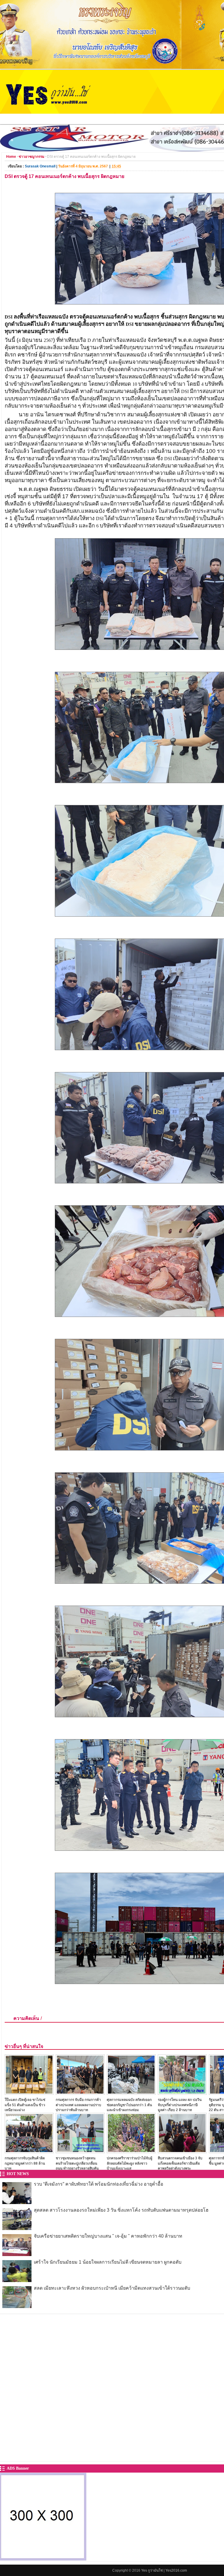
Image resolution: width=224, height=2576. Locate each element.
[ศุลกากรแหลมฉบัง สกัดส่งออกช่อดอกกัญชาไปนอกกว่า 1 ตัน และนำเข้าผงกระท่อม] (131, 2093)
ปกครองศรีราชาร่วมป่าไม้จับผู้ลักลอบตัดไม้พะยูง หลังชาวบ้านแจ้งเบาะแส (129, 2163)
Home (11, 157)
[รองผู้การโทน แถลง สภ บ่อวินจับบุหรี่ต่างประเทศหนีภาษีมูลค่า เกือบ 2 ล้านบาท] (182, 2093)
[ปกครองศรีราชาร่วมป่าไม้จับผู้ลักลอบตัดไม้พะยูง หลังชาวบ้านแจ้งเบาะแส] (131, 2152)
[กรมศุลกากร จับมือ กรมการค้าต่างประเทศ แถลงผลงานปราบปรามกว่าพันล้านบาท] (80, 2093)
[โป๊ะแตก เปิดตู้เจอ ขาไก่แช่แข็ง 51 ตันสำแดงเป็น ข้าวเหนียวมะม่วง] (29, 2093)
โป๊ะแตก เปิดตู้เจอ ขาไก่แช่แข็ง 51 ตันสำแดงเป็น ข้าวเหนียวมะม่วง (25, 2105)
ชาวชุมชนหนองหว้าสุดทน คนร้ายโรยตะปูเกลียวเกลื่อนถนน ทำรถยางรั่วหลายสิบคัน (77, 2163)
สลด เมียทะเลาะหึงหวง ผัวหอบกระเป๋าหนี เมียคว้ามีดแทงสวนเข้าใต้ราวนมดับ (112, 2288)
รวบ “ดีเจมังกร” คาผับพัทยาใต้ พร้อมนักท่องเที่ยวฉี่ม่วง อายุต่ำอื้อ (99, 2184)
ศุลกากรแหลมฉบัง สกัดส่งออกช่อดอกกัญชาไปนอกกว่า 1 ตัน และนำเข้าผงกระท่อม (129, 2105)
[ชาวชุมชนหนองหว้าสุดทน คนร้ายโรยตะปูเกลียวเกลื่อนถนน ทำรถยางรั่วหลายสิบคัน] (80, 2152)
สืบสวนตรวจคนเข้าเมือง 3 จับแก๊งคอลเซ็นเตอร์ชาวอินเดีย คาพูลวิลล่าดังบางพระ (180, 2163)
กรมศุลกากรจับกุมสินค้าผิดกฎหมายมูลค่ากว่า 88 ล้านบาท (25, 2163)
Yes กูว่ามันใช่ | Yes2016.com (164, 2570)
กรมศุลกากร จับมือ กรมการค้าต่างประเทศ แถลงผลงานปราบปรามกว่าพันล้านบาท (78, 2105)
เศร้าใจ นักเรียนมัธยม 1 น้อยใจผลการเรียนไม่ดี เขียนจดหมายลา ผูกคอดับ (108, 2262)
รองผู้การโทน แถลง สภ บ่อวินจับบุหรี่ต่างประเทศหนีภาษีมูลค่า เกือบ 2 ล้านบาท (180, 2105)
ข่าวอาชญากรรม (32, 157)
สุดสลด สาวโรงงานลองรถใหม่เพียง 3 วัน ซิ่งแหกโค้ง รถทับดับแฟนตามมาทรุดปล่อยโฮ (121, 2210)
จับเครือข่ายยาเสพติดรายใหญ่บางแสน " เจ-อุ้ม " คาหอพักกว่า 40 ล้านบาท (108, 2236)
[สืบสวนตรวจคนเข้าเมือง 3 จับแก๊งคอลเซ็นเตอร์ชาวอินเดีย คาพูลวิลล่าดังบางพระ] (182, 2152)
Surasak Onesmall (40, 166)
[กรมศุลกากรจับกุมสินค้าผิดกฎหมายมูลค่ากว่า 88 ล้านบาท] (29, 2152)
